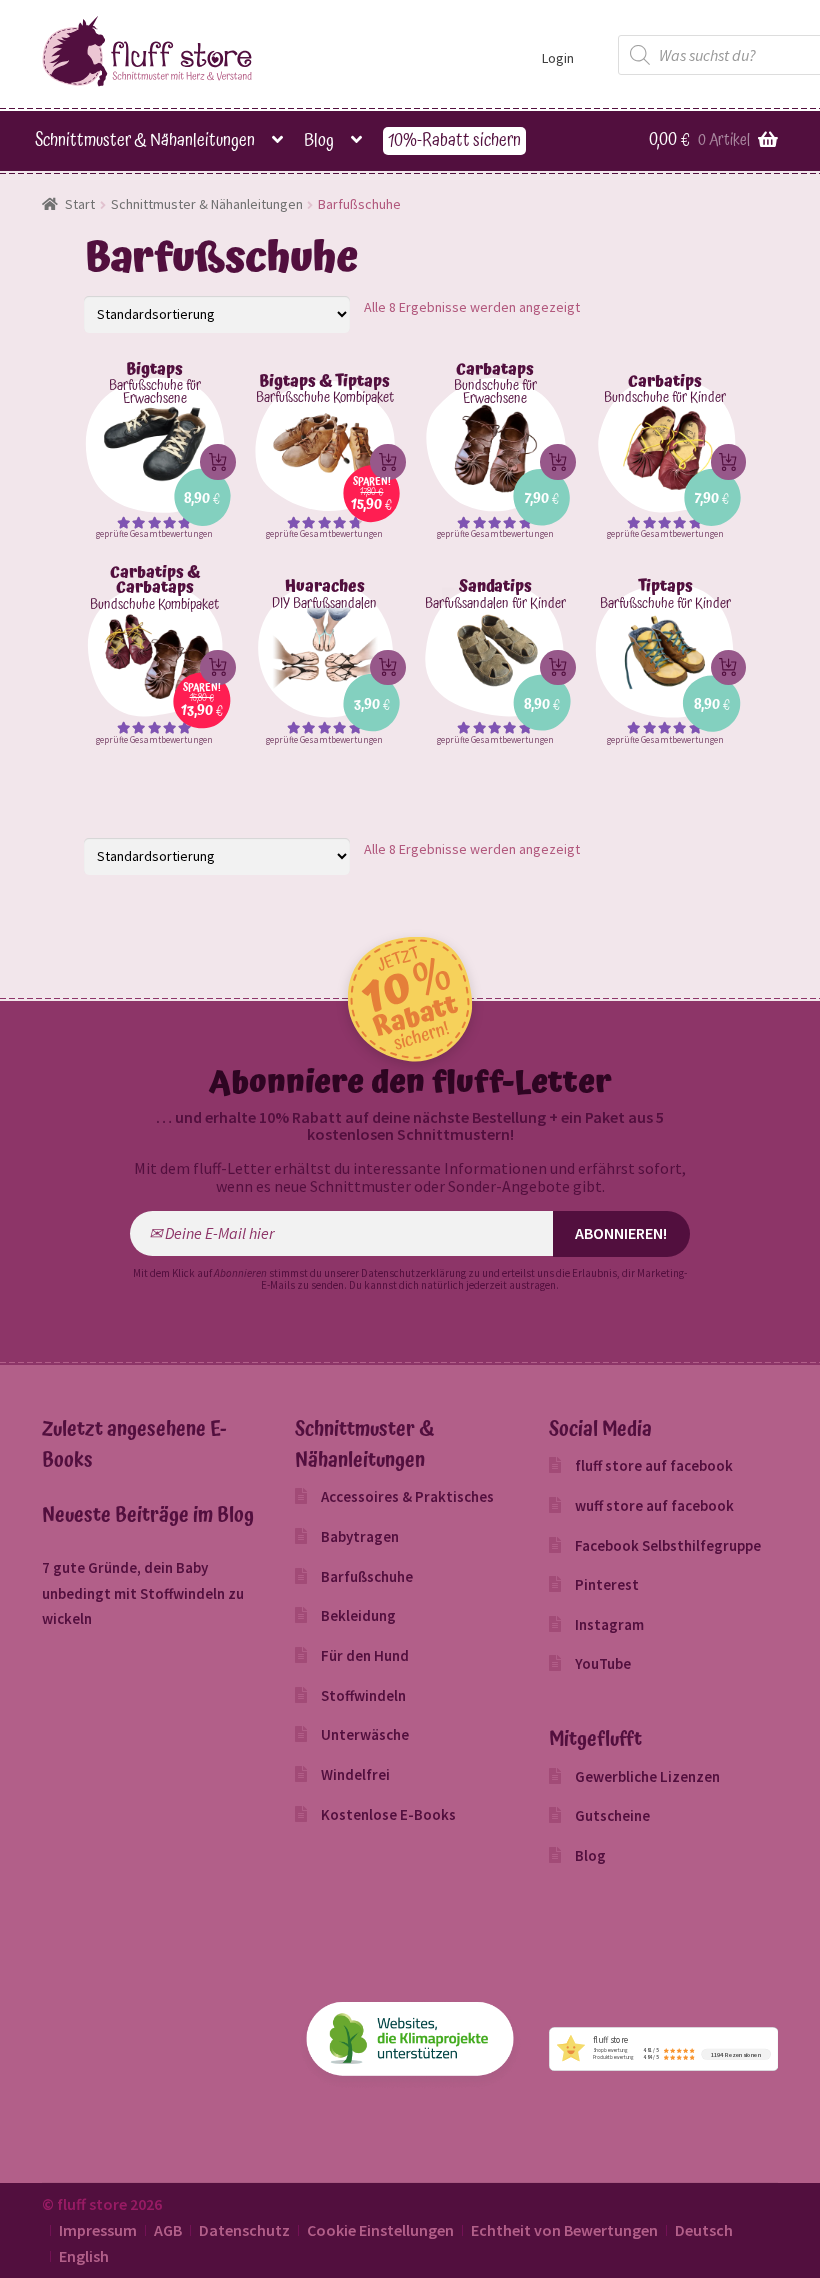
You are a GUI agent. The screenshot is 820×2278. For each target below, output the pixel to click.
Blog (319, 141)
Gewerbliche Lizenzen (647, 1776)
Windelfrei (355, 1774)
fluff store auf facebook (654, 1465)
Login (558, 58)
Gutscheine (612, 1815)
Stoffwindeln (363, 1695)
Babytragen (360, 1536)
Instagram (609, 1624)
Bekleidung (358, 1615)
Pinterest (607, 1584)
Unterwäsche (365, 1734)
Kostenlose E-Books (388, 1814)
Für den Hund (365, 1655)
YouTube (603, 1663)
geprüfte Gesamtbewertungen (154, 533)
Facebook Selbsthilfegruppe (668, 1545)
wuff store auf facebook (654, 1505)
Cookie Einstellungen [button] (380, 2230)
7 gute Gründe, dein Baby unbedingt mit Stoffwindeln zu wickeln (143, 1593)
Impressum (98, 2230)
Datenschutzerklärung (413, 1273)
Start (80, 204)
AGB (168, 2230)
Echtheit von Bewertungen (564, 2230)
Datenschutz (244, 2230)
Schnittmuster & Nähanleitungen (145, 141)
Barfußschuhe (367, 1576)
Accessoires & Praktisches (407, 1496)
